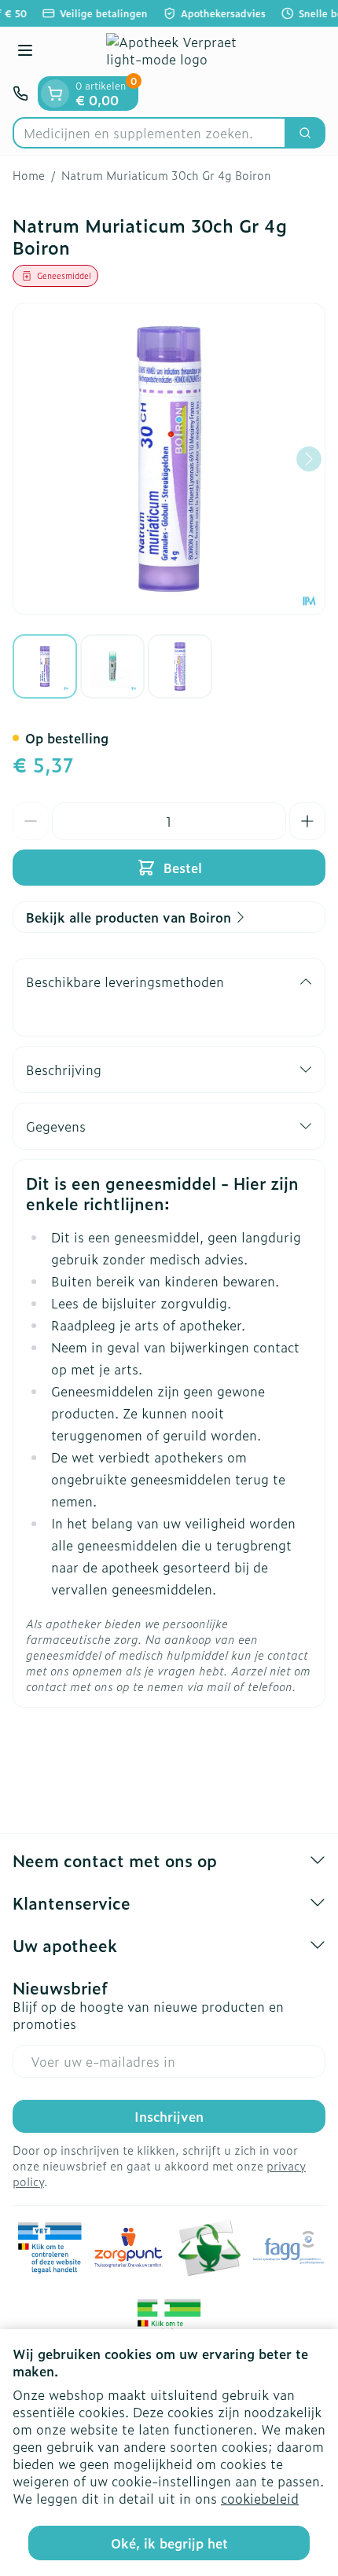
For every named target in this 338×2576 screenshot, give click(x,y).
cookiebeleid (260, 2498)
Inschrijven (169, 2116)
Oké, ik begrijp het (169, 2543)
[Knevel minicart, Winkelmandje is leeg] (55, 94)
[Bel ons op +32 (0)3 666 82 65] (20, 94)
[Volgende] (309, 459)
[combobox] (149, 133)
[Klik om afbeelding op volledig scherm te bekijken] (169, 459)
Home (29, 175)
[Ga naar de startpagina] (185, 51)
